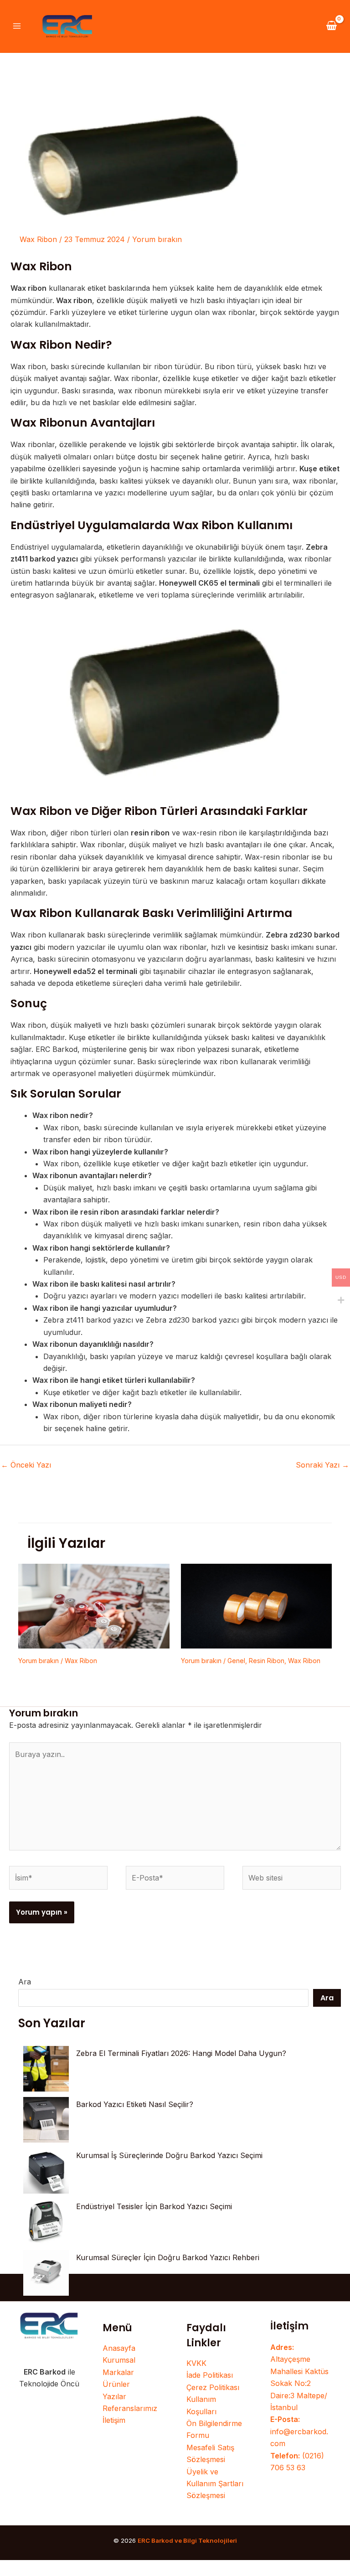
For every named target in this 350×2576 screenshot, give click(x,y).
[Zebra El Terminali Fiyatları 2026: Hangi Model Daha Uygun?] (46, 2069)
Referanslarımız (130, 2408)
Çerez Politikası (213, 2387)
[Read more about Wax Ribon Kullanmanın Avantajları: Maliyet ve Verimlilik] (94, 1605)
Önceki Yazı (26, 1465)
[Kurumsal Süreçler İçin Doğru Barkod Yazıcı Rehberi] (46, 2273)
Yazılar (114, 2396)
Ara (25, 1982)
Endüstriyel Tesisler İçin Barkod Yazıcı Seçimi (154, 2206)
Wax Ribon (38, 239)
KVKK (196, 2363)
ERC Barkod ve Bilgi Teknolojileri (187, 2540)
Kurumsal (119, 2360)
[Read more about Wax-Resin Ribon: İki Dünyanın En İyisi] (257, 1605)
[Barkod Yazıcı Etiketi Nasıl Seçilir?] (46, 2120)
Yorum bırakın (157, 239)
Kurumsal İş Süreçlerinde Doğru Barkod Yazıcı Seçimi (169, 2155)
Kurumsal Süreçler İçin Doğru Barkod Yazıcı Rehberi (168, 2257)
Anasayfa (119, 2348)
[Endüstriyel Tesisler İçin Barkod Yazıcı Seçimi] (46, 2222)
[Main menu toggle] (17, 26)
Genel (236, 1661)
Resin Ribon (267, 1661)
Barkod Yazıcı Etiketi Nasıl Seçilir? (135, 2104)
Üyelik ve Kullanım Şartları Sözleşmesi (215, 2484)
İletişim (114, 2420)
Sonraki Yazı (322, 1465)
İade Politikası (210, 2375)
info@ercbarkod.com (299, 2431)
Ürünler (116, 2384)
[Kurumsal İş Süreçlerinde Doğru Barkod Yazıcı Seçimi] (46, 2171)
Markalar (118, 2372)
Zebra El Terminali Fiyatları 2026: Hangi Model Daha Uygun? (181, 2053)
